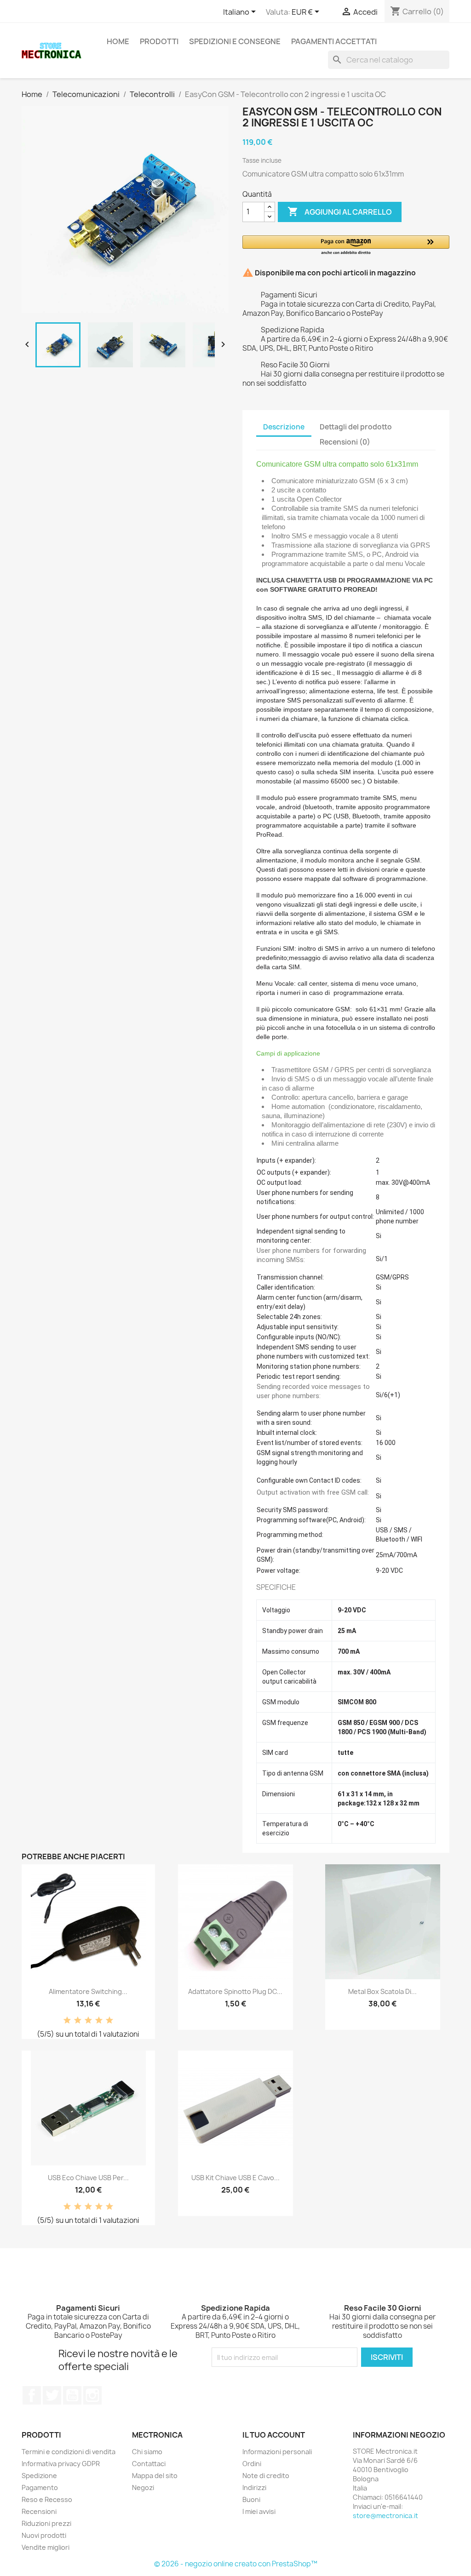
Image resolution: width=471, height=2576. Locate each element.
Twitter (52, 2395)
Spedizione (39, 2476)
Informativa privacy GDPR (61, 2464)
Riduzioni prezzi (46, 2523)
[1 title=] (67, 2021)
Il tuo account (274, 2435)
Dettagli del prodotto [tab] (356, 427)
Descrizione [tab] (284, 427)
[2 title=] (78, 2021)
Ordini (252, 2464)
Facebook (32, 2395)
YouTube (72, 2395)
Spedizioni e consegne (235, 41)
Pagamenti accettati (334, 41)
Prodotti (159, 41)
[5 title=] (109, 2021)
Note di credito (266, 2476)
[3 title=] (88, 2021)
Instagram (92, 2395)
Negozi (143, 2487)
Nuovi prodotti (44, 2535)
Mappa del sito (155, 2476)
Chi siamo (147, 2452)
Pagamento (40, 2487)
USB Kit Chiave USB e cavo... (235, 2178)
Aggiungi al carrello (340, 211)
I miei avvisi (259, 2511)
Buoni (251, 2499)
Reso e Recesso (47, 2499)
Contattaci (149, 2464)
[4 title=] (99, 2021)
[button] (346, 246)
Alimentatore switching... (88, 1991)
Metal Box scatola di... (382, 1991)
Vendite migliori (46, 2547)
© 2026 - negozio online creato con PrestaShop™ (236, 2564)
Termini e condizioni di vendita (69, 2452)
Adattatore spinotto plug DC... (235, 1991)
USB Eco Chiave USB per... (88, 2178)
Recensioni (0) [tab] (345, 442)
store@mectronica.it (385, 2516)
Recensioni (39, 2511)
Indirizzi (254, 2487)
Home (118, 41)
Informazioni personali (277, 2452)
